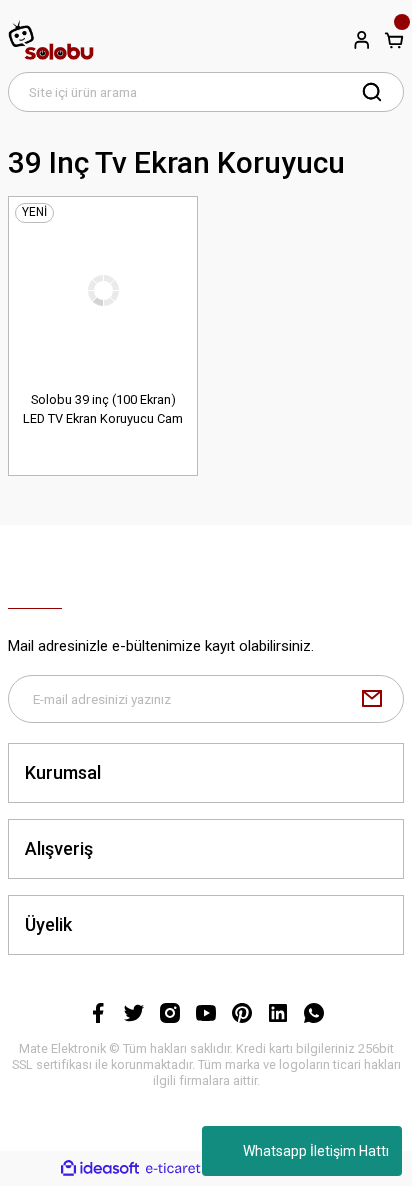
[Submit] (372, 699)
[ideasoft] (100, 1169)
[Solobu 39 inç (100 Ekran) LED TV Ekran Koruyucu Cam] (103, 291)
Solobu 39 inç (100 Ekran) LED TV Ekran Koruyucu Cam (103, 409)
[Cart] (394, 40)
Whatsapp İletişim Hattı (316, 1151)
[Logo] (51, 40)
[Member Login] (362, 40)
